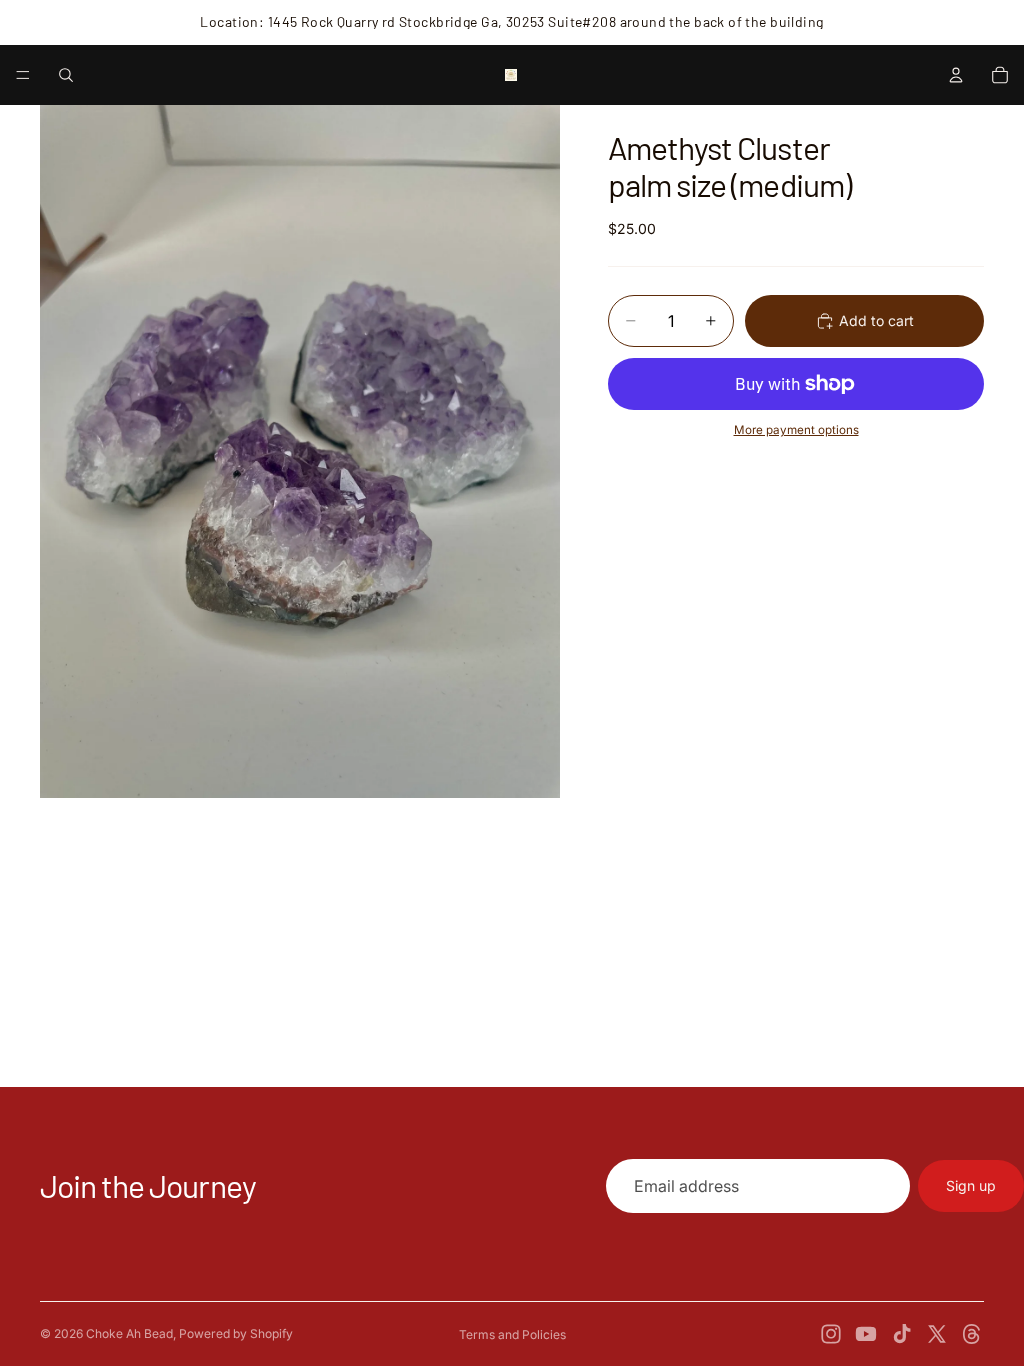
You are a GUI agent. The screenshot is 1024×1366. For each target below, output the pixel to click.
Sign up (971, 1185)
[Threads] (972, 1334)
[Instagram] (831, 1334)
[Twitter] (937, 1334)
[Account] (956, 75)
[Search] (66, 75)
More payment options (796, 430)
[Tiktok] (902, 1334)
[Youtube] (866, 1334)
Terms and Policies (512, 1334)
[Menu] (23, 75)
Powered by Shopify (236, 1333)
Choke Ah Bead (129, 1333)
